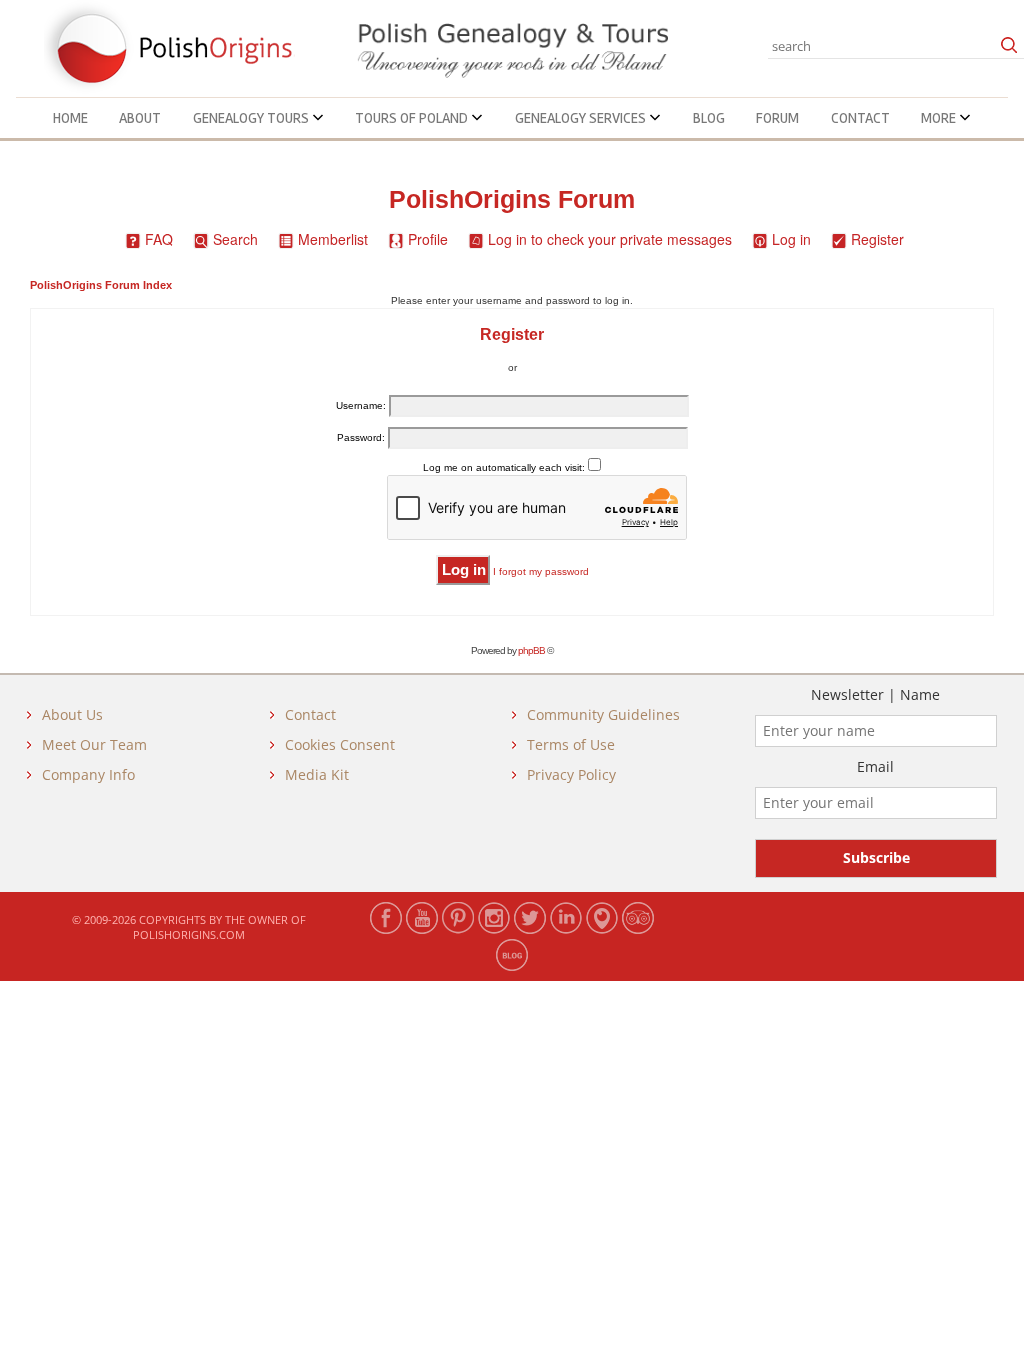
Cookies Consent (340, 744)
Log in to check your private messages (610, 239)
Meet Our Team (94, 744)
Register (877, 239)
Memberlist (333, 239)
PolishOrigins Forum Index (101, 285)
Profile (428, 239)
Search (235, 239)
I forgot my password (541, 571)
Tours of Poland (413, 118)
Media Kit (317, 774)
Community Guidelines (603, 714)
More (940, 118)
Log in (791, 239)
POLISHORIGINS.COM (189, 934)
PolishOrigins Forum (512, 199)
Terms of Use (571, 744)
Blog (709, 118)
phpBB (531, 650)
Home (70, 118)
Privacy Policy (571, 774)
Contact (860, 118)
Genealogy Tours (252, 118)
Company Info (88, 774)
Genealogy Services (582, 118)
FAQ (159, 239)
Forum (777, 118)
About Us (72, 714)
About (140, 118)
